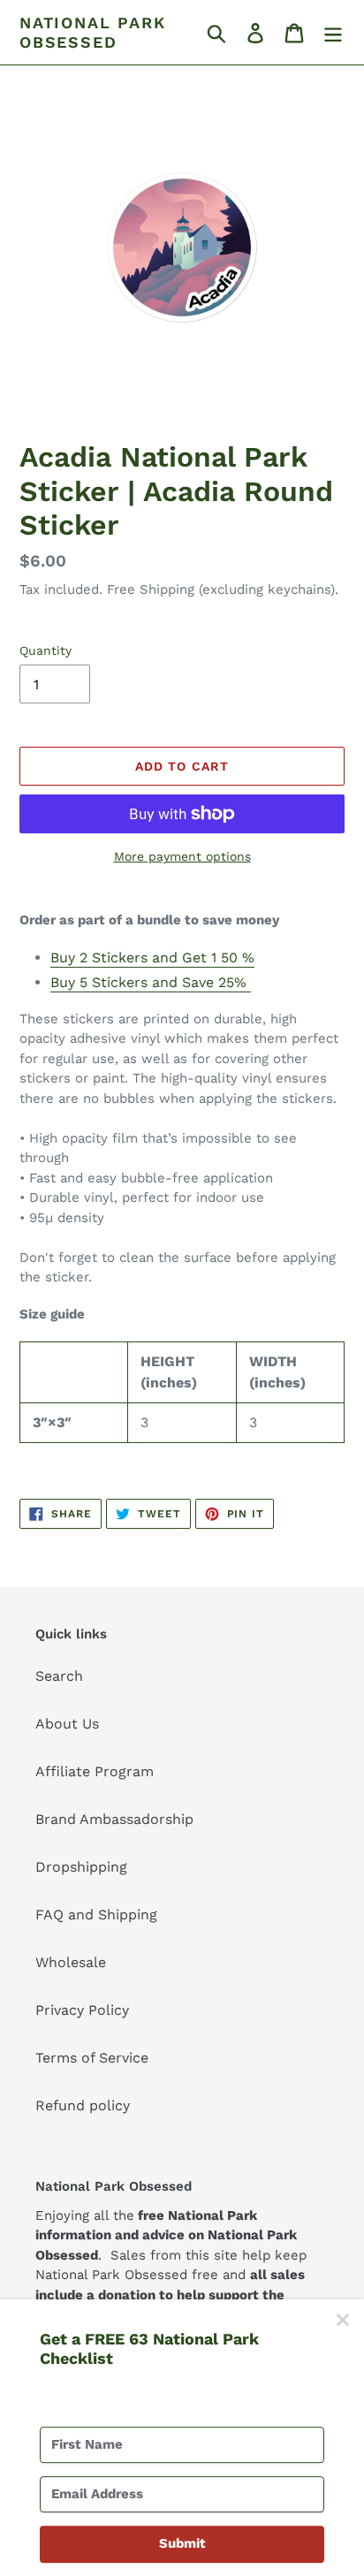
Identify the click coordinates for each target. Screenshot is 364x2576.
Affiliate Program (95, 1771)
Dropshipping (81, 1867)
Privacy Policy (82, 2010)
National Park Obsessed (92, 32)
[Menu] (333, 32)
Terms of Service (92, 2058)
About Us (67, 1724)
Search (59, 1676)
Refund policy (83, 2105)
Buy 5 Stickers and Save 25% (151, 982)
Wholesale (71, 1962)
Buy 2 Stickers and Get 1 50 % (152, 957)
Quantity (45, 650)
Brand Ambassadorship (114, 1819)
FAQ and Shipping (96, 1915)
